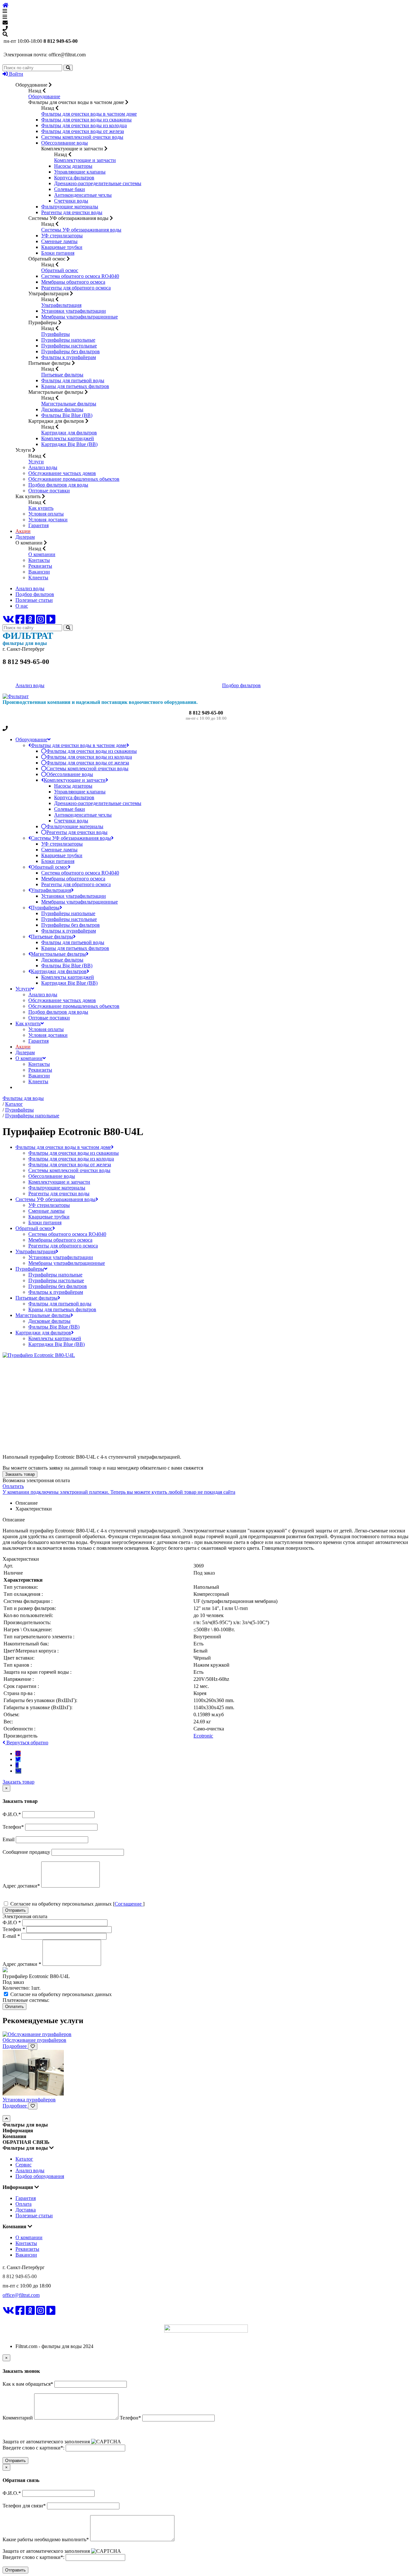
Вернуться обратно (27, 1743)
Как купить (41, 508)
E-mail (11, 1936)
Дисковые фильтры (62, 409)
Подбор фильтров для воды (58, 485)
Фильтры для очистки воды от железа (83, 131)
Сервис (23, 2165)
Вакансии (39, 572)
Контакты (39, 560)
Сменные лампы (59, 241)
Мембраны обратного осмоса (73, 282)
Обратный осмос (60, 270)
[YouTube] (51, 621)
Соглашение (129, 1904)
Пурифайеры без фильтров (70, 351)
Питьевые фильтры (62, 375)
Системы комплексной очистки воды (82, 137)
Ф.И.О (12, 1923)
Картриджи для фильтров (69, 433)
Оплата (23, 2204)
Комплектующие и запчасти (85, 160)
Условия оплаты (46, 514)
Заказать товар (20, 1474)
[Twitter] (18, 1759)
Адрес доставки (22, 1964)
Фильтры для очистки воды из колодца (84, 125)
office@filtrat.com (21, 2295)
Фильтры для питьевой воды (73, 380)
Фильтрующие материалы (70, 207)
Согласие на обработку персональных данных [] (77, 1904)
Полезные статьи (34, 600)
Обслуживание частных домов (62, 473)
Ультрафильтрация (61, 305)
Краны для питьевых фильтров (75, 386)
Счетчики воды (71, 201)
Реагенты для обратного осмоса (76, 288)
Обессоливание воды (65, 143)
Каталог (24, 2159)
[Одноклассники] (30, 621)
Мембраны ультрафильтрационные (80, 317)
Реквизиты (40, 566)
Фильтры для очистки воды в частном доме (89, 114)
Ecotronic (203, 1736)
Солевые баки (70, 189)
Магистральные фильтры (69, 404)
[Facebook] (20, 621)
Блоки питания (58, 253)
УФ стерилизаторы (62, 236)
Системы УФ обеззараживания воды (81, 230)
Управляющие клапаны (80, 172)
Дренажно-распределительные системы (98, 183)
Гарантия (38, 525)
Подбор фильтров (35, 594)
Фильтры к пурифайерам (69, 357)
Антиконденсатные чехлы (83, 195)
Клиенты (38, 578)
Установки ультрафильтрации (74, 311)
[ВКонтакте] (8, 621)
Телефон (14, 1929)
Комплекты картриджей (68, 438)
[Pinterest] (18, 1753)
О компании (42, 554)
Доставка (26, 2210)
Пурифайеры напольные (68, 340)
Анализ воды (43, 467)
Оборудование (44, 96)
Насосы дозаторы (73, 166)
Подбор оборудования (40, 2176)
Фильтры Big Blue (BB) (67, 415)
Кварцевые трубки (62, 247)
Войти (15, 74)
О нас (22, 606)
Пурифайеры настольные (69, 346)
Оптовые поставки (49, 491)
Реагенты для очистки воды (72, 212)
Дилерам (25, 537)
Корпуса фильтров (74, 178)
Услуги (36, 462)
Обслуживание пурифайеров (34, 2040)
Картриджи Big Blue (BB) (69, 444)
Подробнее (15, 2046)
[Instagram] (41, 621)
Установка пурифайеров (29, 2100)
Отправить (15, 1910)
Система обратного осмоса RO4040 (80, 276)
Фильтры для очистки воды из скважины (86, 120)
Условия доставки (48, 520)
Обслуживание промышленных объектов (74, 479)
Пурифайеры (56, 334)
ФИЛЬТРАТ (22, 2320)
